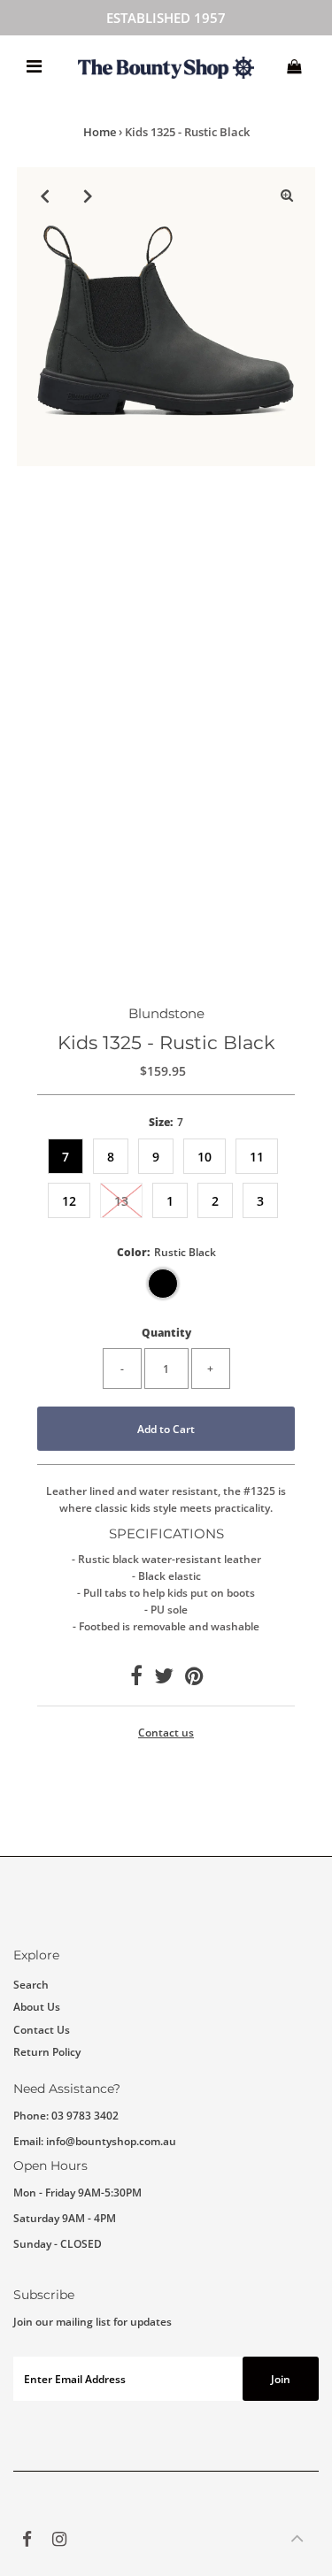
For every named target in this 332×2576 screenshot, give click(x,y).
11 (257, 1157)
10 (205, 1157)
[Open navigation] (34, 66)
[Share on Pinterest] (194, 1679)
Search (31, 1984)
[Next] (89, 195)
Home (100, 132)
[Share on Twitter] (164, 1679)
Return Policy (47, 2051)
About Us (37, 2006)
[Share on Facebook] (136, 1679)
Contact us (166, 1733)
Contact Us (42, 2029)
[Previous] (45, 195)
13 (121, 1201)
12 (69, 1201)
